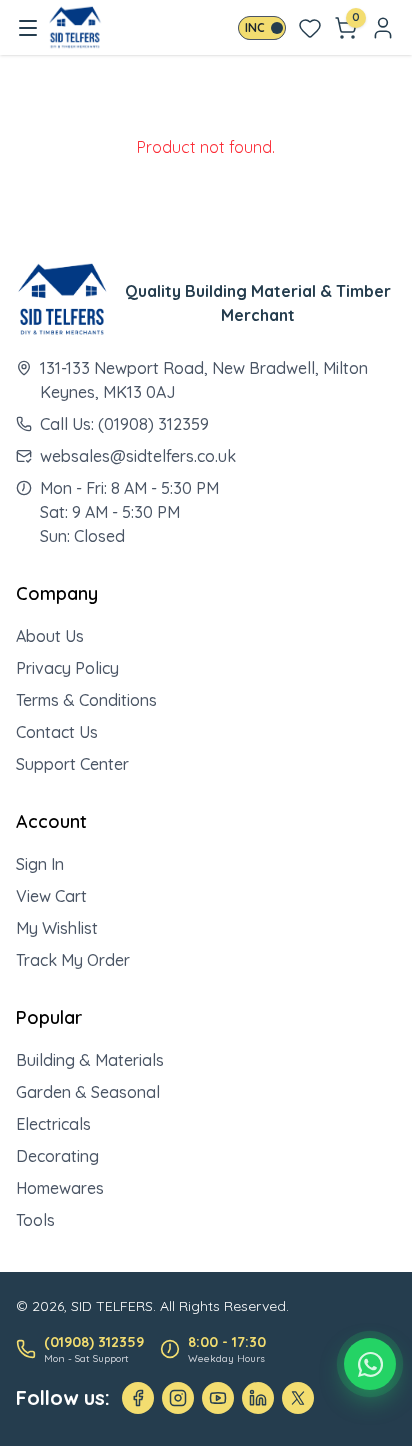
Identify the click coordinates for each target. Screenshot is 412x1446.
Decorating (57, 1156)
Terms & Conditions (86, 700)
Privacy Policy (67, 668)
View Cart (51, 896)
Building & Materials (90, 1060)
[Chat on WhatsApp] (370, 1364)
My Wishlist (57, 928)
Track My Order (73, 960)
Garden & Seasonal (88, 1092)
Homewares (60, 1188)
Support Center (72, 764)
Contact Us (57, 732)
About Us (50, 636)
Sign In (40, 864)
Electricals (53, 1124)
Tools (35, 1220)
